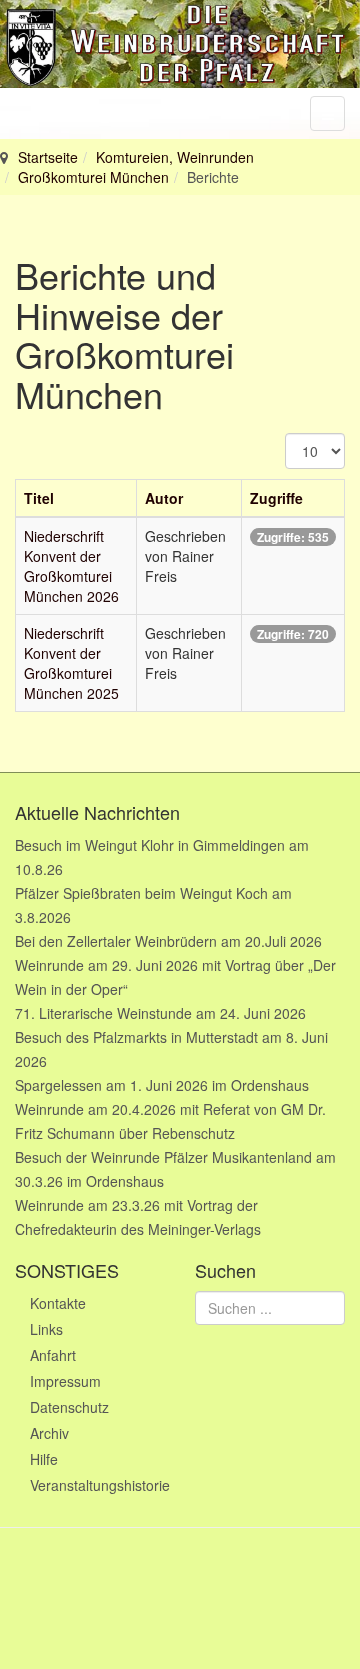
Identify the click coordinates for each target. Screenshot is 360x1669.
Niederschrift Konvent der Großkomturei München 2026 (71, 566)
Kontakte (58, 1303)
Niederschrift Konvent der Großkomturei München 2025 (71, 663)
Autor (164, 498)
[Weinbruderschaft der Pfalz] (180, 44)
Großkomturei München (93, 177)
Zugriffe (276, 498)
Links (46, 1329)
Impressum (65, 1381)
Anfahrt (53, 1355)
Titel (39, 498)
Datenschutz (69, 1407)
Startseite (48, 157)
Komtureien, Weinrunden (175, 157)
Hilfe (44, 1459)
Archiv (49, 1433)
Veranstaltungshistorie (97, 1485)
